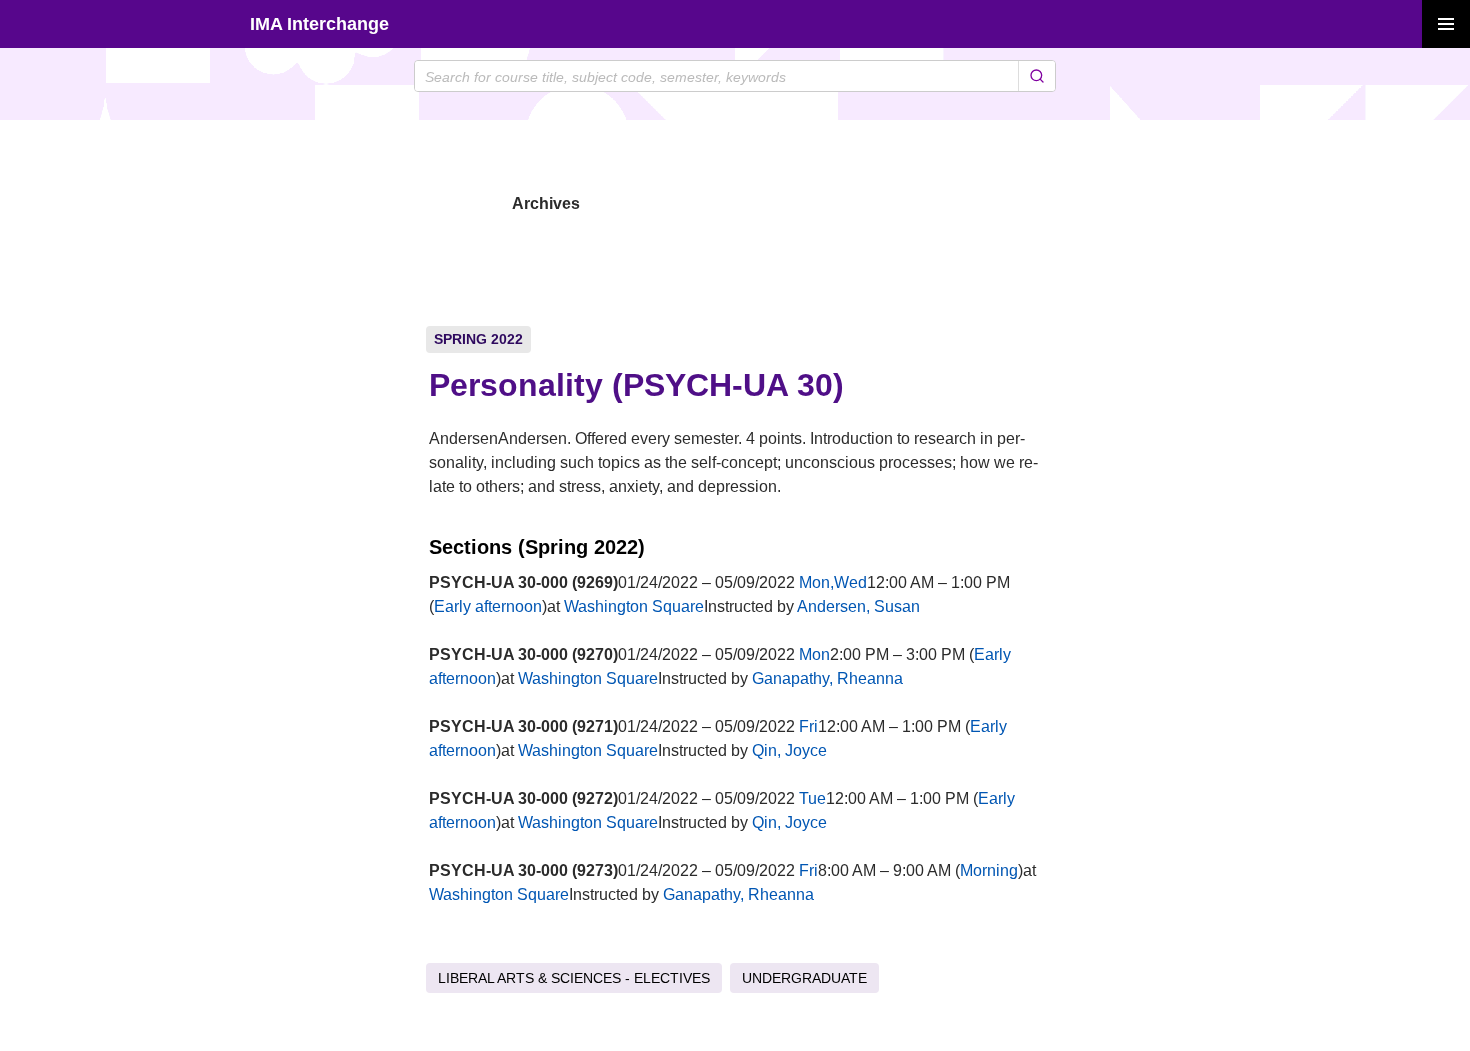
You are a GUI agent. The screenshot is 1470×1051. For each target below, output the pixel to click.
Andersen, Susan (858, 606)
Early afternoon (488, 606)
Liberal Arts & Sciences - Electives (574, 978)
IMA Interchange (319, 24)
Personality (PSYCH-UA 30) (636, 385)
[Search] (1036, 76)
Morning (989, 870)
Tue (812, 798)
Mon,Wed (833, 582)
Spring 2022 (478, 339)
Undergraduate (804, 978)
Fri (808, 726)
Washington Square (634, 606)
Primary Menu (1446, 24)
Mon (814, 654)
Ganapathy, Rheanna (827, 678)
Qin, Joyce (789, 750)
